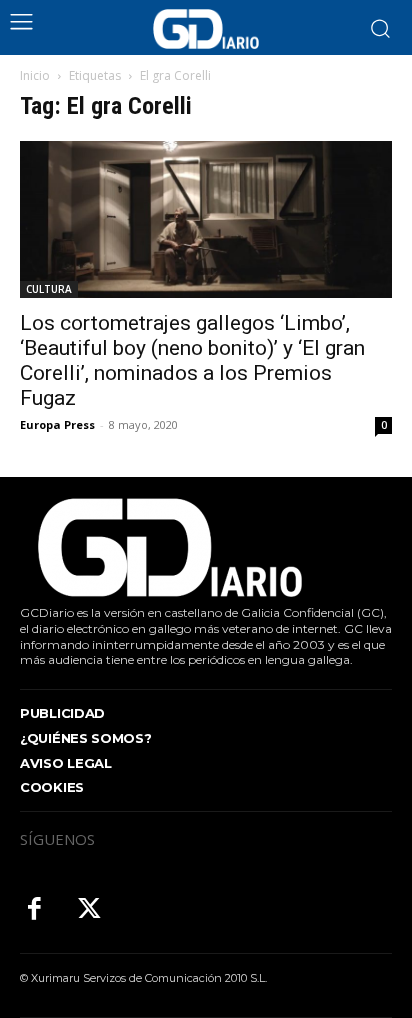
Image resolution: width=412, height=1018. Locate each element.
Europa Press (57, 424)
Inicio (35, 75)
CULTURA (49, 289)
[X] (89, 910)
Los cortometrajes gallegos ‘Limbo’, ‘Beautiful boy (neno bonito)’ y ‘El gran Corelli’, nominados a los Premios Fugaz (192, 360)
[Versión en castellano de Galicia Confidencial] (206, 29)
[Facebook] (34, 910)
